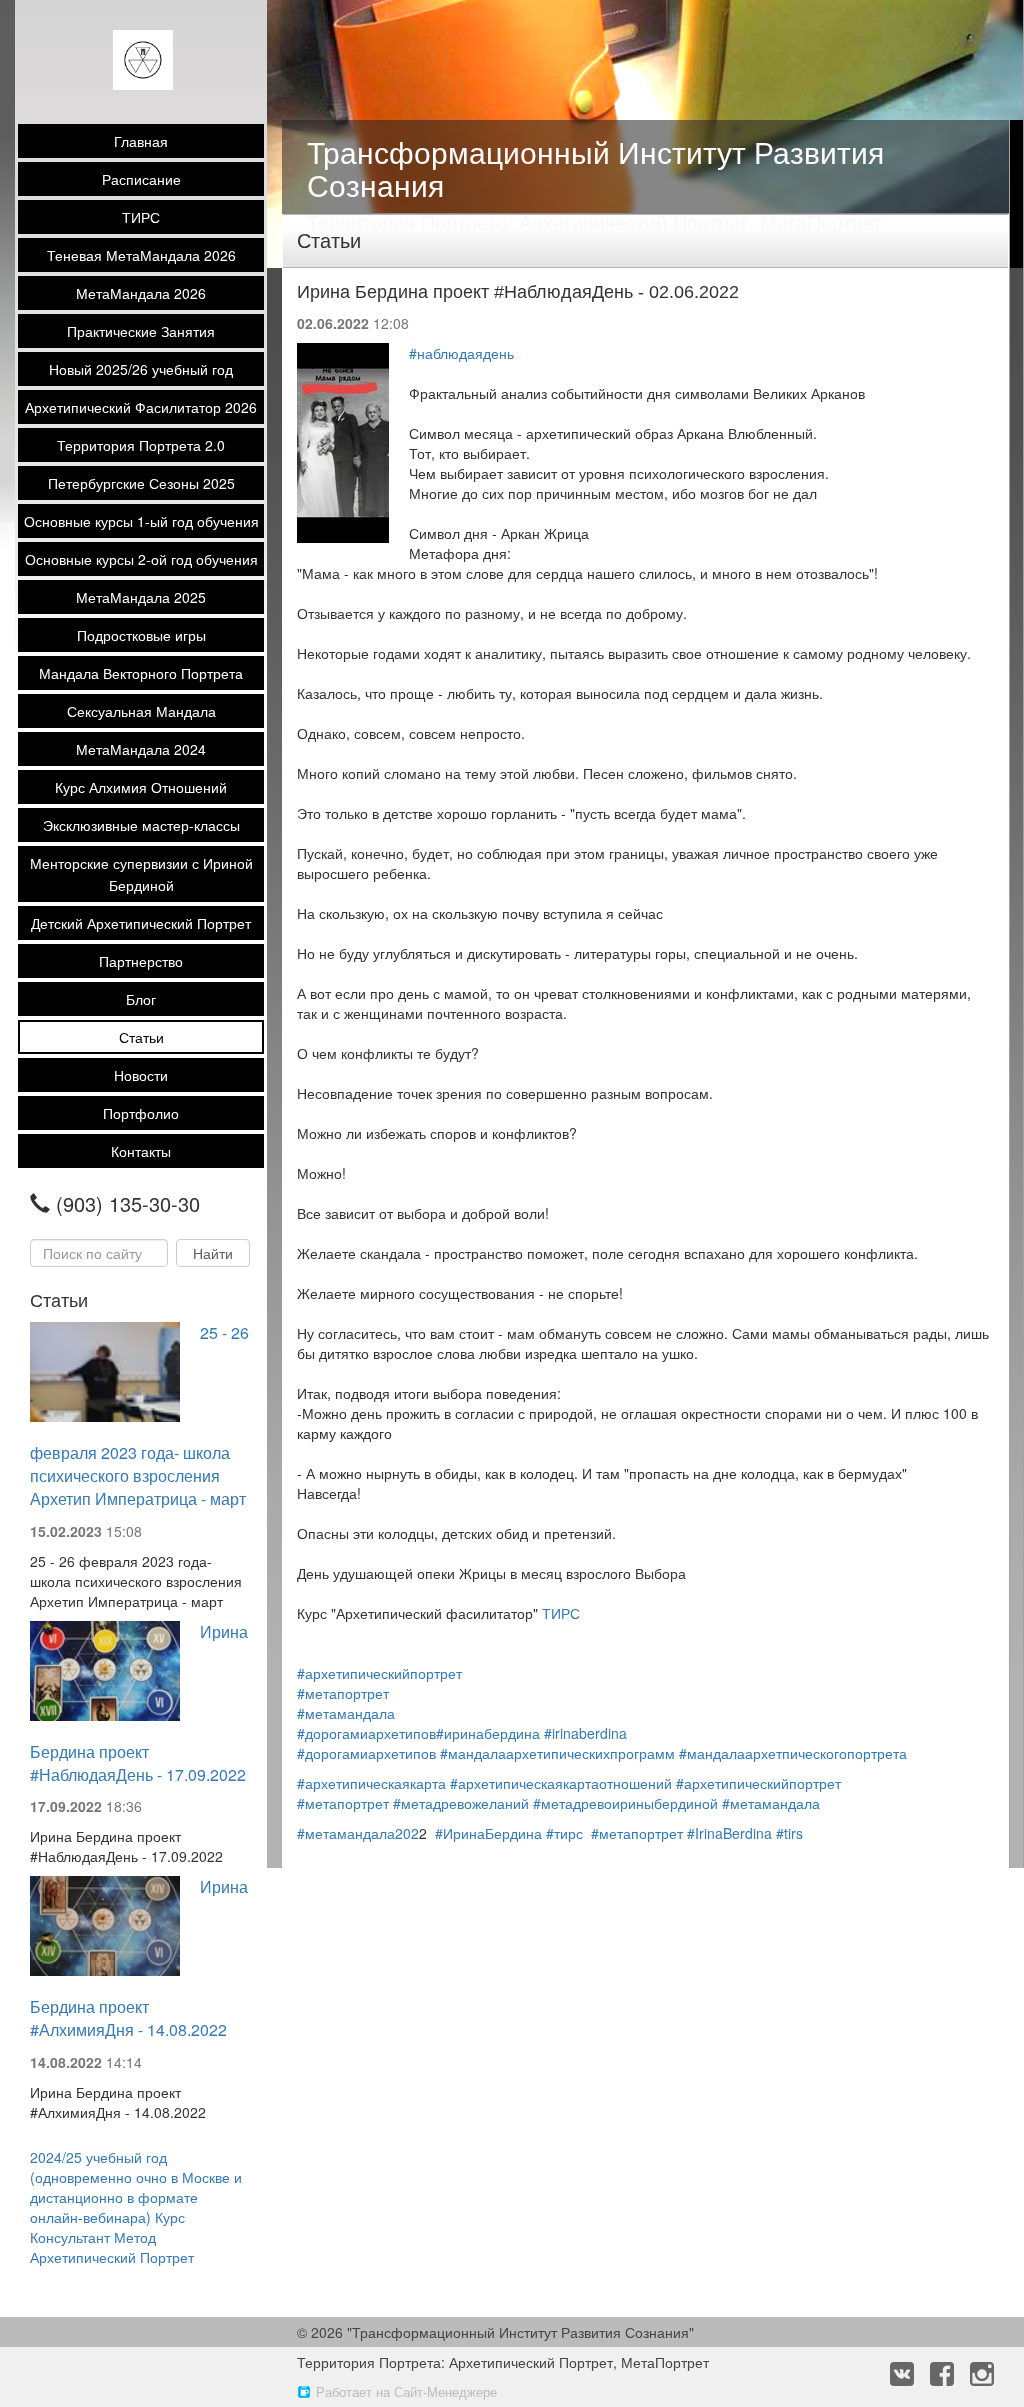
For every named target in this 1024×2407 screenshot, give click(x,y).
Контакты (141, 1151)
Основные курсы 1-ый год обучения (141, 521)
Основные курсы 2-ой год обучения (141, 559)
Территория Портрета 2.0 (141, 445)
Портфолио (141, 1113)
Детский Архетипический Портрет (141, 923)
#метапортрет (343, 1693)
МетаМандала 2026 (141, 293)
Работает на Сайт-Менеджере (406, 2391)
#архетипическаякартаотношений (561, 1783)
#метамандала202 (358, 1833)
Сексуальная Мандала (141, 711)
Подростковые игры (141, 635)
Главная (141, 141)
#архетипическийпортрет (379, 1673)
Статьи (141, 1037)
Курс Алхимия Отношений (141, 787)
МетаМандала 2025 (141, 597)
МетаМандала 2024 (141, 749)
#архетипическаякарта (371, 1783)
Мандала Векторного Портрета (141, 673)
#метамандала (346, 1713)
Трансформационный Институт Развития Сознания (595, 168)
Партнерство (141, 961)
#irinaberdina (585, 1733)
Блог (141, 999)
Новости (141, 1075)
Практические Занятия (141, 331)
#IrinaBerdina (729, 1833)
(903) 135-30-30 (128, 1204)
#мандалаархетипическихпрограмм (557, 1753)
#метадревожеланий (461, 1803)
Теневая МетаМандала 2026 (141, 255)
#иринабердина (488, 1733)
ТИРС (141, 217)
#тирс (564, 1833)
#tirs (789, 1833)
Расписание (141, 179)
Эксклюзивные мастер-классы (141, 825)
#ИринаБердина (488, 1833)
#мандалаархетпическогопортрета (793, 1753)
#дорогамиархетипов (366, 1733)
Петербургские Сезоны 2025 (141, 483)
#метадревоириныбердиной (625, 1803)
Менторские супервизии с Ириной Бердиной (141, 874)
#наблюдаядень (461, 353)
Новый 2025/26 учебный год (141, 369)
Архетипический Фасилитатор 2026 (141, 407)
